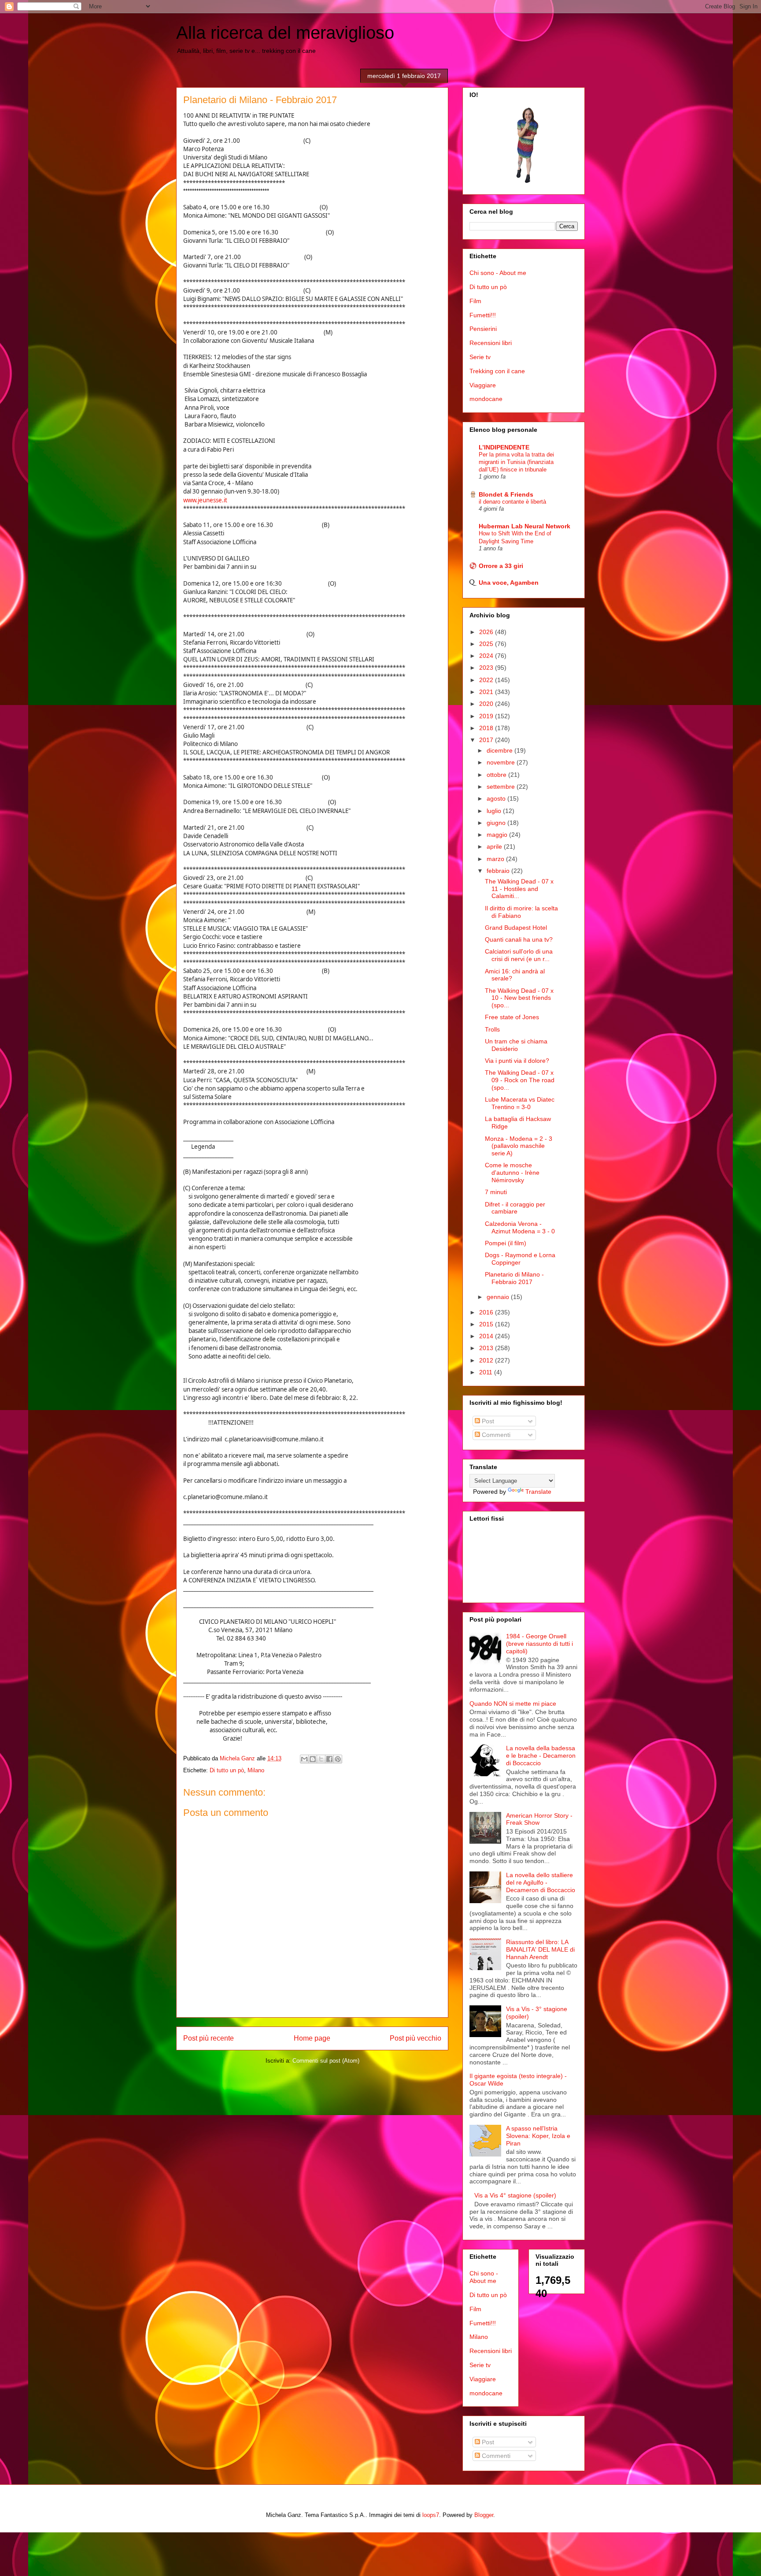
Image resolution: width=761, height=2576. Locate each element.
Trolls (492, 1029)
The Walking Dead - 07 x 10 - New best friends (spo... (519, 998)
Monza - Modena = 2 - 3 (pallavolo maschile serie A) (519, 1146)
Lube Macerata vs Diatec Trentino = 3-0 (520, 1103)
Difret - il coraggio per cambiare (515, 1208)
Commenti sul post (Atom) (326, 2061)
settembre (502, 787)
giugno (497, 823)
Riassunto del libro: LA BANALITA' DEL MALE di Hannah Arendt (540, 1949)
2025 (487, 644)
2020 (487, 704)
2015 (487, 1324)
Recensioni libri (491, 343)
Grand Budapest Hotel (516, 928)
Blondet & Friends (506, 494)
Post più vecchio (416, 2038)
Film (475, 301)
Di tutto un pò (227, 1770)
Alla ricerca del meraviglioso (285, 33)
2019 (487, 716)
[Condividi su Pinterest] (338, 1759)
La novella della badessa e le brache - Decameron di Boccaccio (541, 1756)
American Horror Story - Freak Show (539, 1819)
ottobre (497, 775)
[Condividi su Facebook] (329, 1759)
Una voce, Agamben (509, 583)
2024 (487, 656)
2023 (487, 668)
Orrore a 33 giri (501, 566)
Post (487, 1421)
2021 (487, 692)
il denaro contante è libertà (512, 502)
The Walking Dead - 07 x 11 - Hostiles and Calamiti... (519, 889)
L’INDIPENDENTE (504, 447)
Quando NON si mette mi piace (513, 1704)
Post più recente (209, 2038)
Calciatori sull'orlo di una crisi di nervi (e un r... (519, 955)
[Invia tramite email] (304, 1759)
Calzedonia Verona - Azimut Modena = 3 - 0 (520, 1227)
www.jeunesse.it (205, 500)
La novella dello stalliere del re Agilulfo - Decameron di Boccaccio (541, 1882)
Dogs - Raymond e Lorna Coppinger (520, 1259)
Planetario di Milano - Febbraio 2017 (514, 1278)
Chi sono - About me (498, 273)
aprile (495, 846)
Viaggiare (483, 385)
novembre (502, 762)
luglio (495, 811)
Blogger (484, 2515)
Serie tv (480, 357)
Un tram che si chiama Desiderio (516, 1045)
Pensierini (483, 329)
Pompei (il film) (506, 1243)
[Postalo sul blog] (313, 1759)
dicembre (501, 750)
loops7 (431, 2515)
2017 (487, 740)
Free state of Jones (512, 1017)
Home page (312, 2038)
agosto (497, 798)
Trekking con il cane (497, 371)
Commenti (495, 1435)
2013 (487, 1348)
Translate (538, 1492)
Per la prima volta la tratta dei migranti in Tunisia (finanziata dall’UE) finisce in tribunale (516, 462)
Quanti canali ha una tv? (519, 939)
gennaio (499, 1297)
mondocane (486, 399)
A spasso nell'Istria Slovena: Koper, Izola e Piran (538, 2136)
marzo (496, 859)
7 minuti (496, 1192)
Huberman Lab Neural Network (525, 526)
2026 (487, 632)
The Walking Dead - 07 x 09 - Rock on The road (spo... (520, 1080)
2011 (487, 1372)
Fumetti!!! (483, 315)
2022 (487, 680)
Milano (256, 1770)
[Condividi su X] (321, 1759)
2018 (487, 728)
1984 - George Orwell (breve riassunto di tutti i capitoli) (539, 1644)
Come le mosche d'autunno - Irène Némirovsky (512, 1173)
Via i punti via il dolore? (517, 1061)
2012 (487, 1360)
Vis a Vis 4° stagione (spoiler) (515, 2195)
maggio (498, 835)
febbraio (499, 871)
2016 (487, 1312)
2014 (487, 1336)
